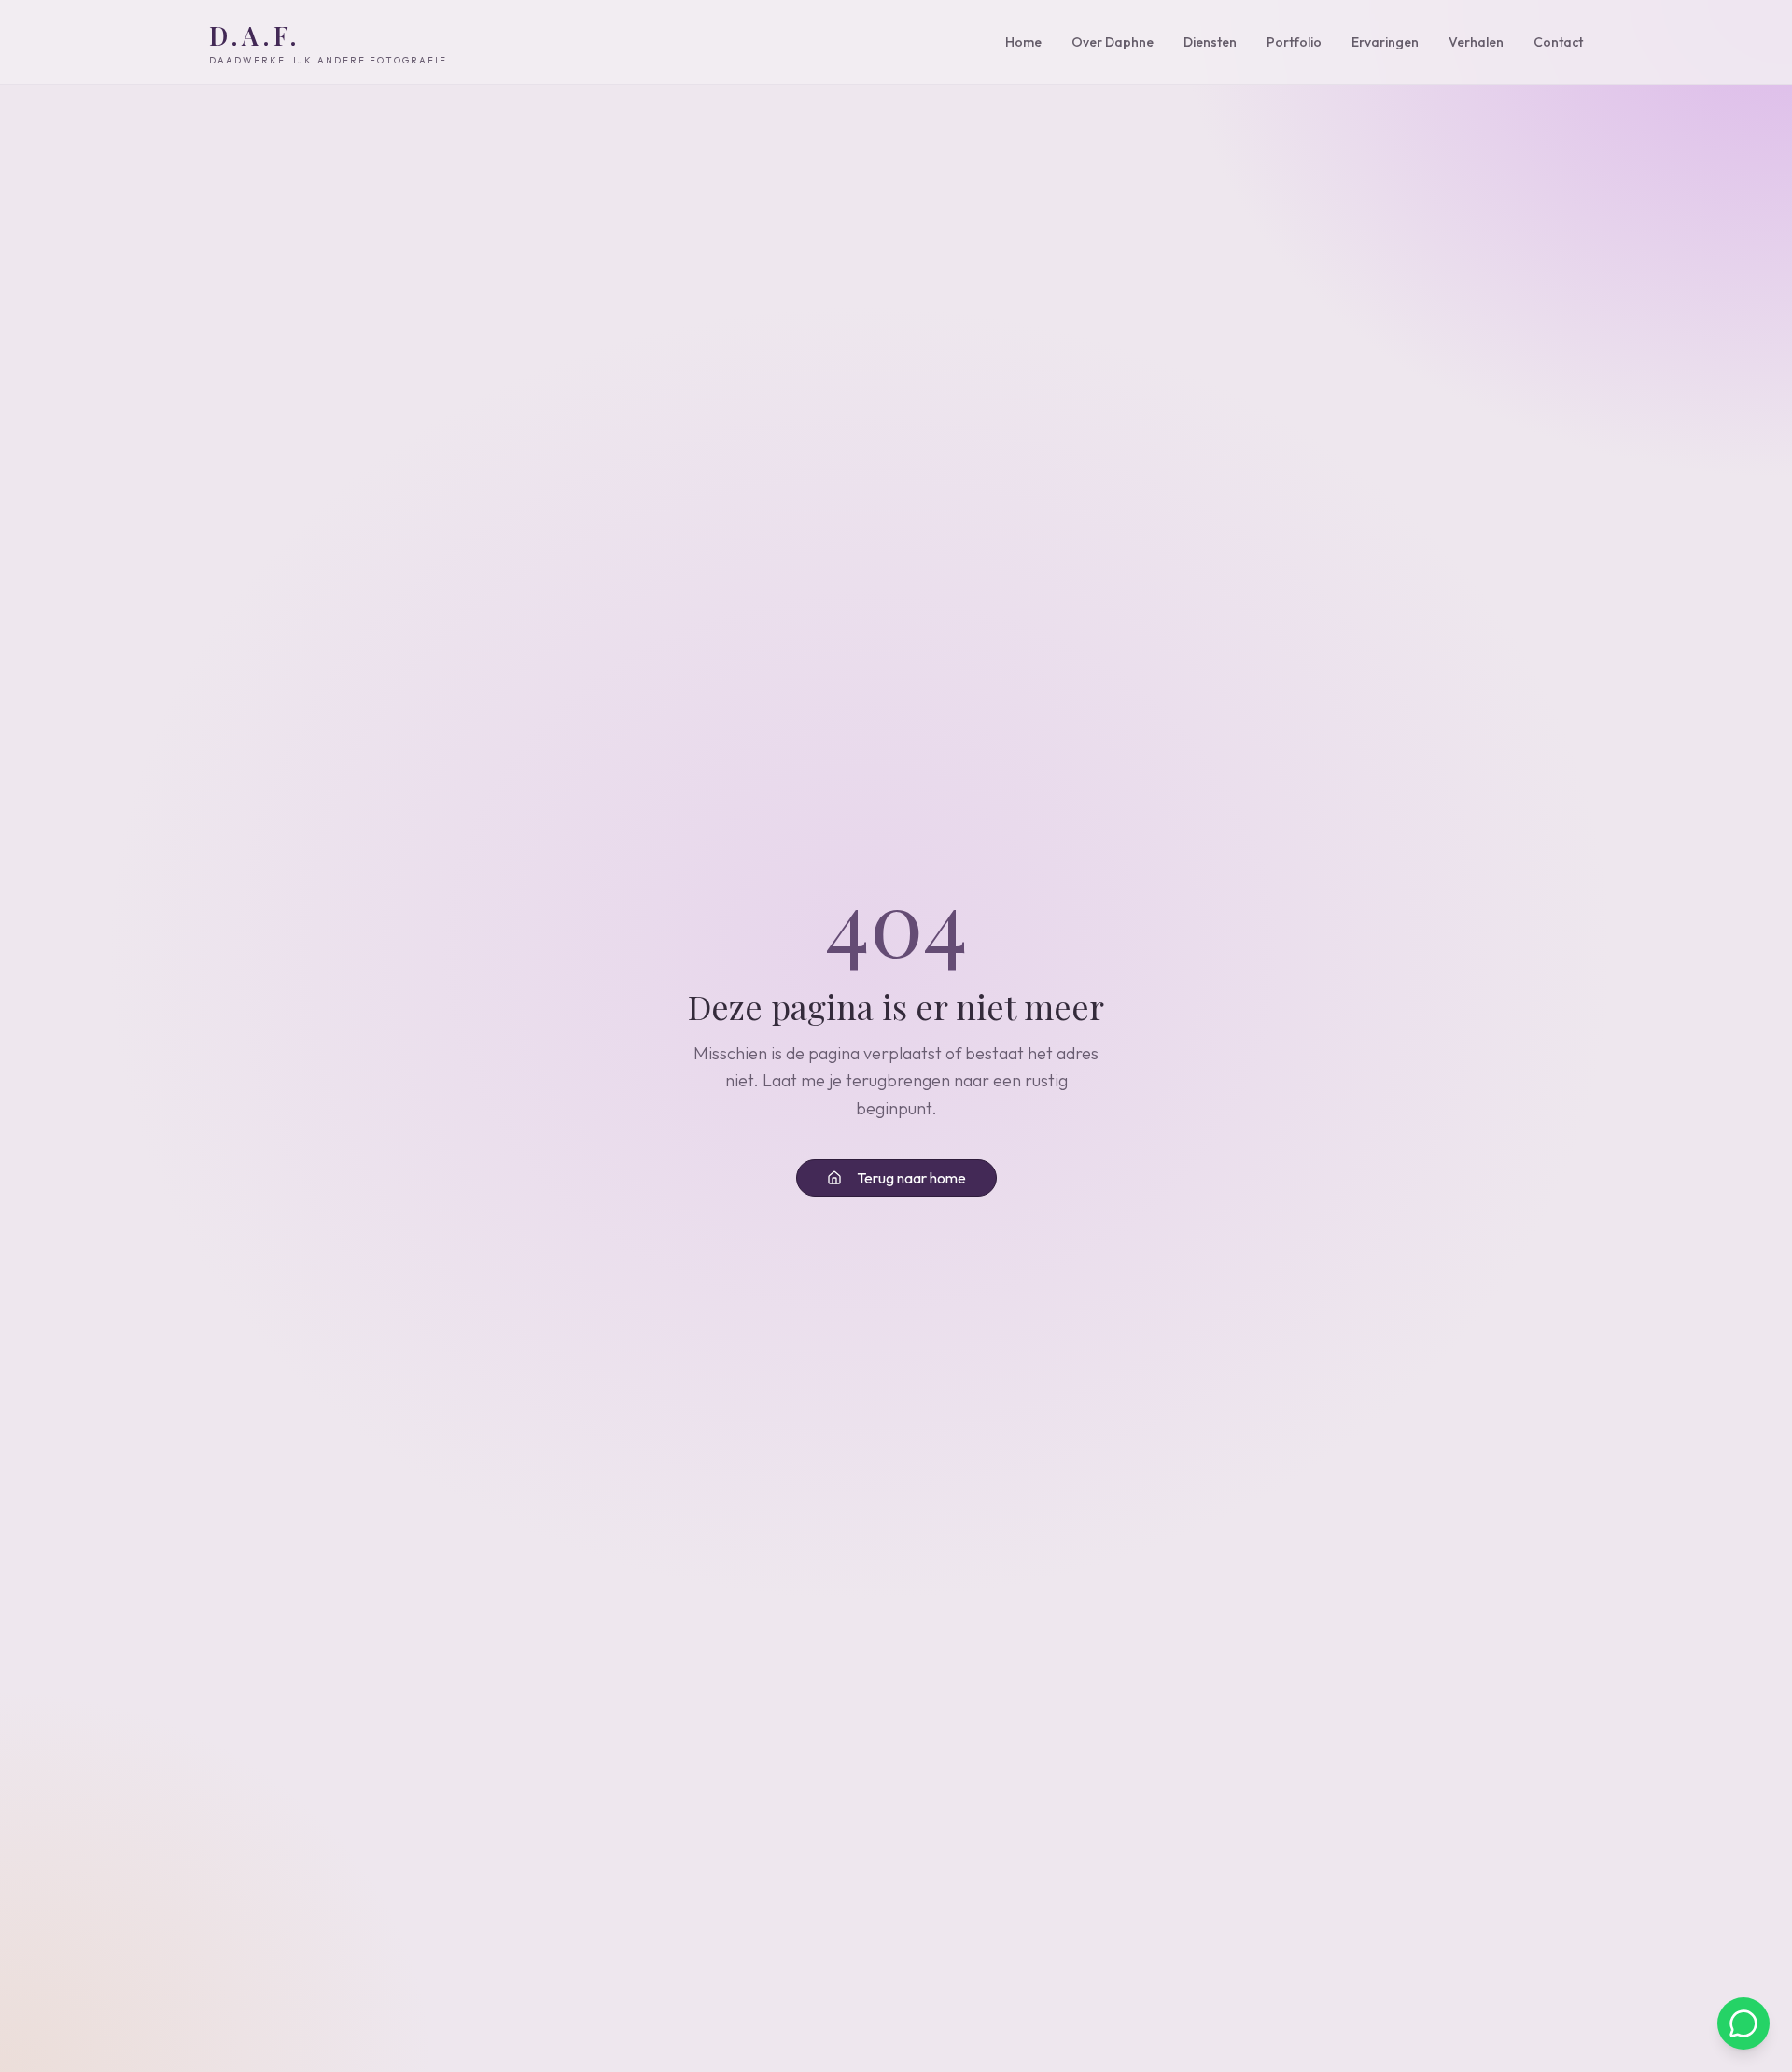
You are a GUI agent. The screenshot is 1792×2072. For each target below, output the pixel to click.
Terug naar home (911, 1178)
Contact (1558, 42)
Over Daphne (1113, 42)
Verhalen (1476, 42)
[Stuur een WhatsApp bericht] (1743, 2023)
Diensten (1210, 42)
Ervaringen (1385, 42)
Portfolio (1294, 42)
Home (1023, 42)
